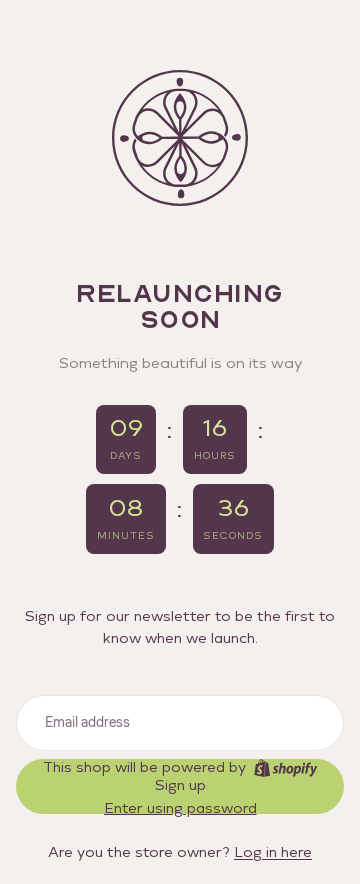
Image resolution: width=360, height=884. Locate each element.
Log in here (273, 852)
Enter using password (180, 808)
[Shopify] (285, 768)
